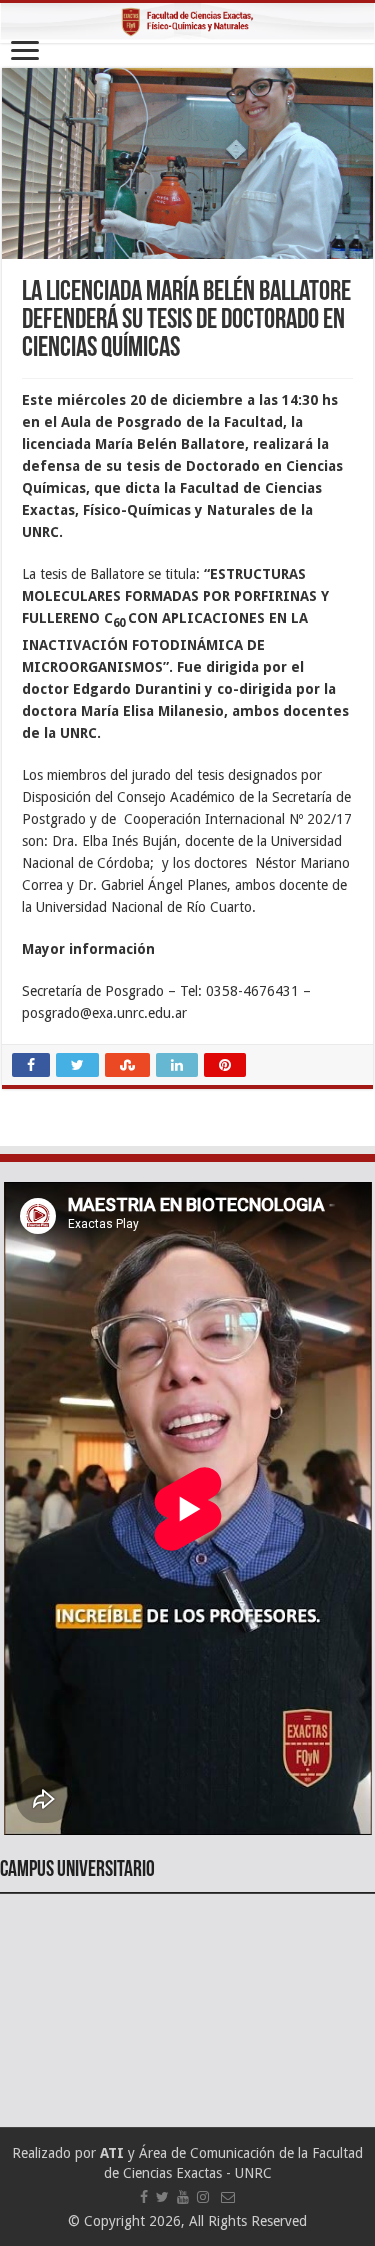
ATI (112, 2153)
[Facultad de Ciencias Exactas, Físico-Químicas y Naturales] (187, 23)
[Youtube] (183, 2197)
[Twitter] (162, 2197)
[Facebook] (144, 2197)
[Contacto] (228, 2197)
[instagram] (203, 2197)
